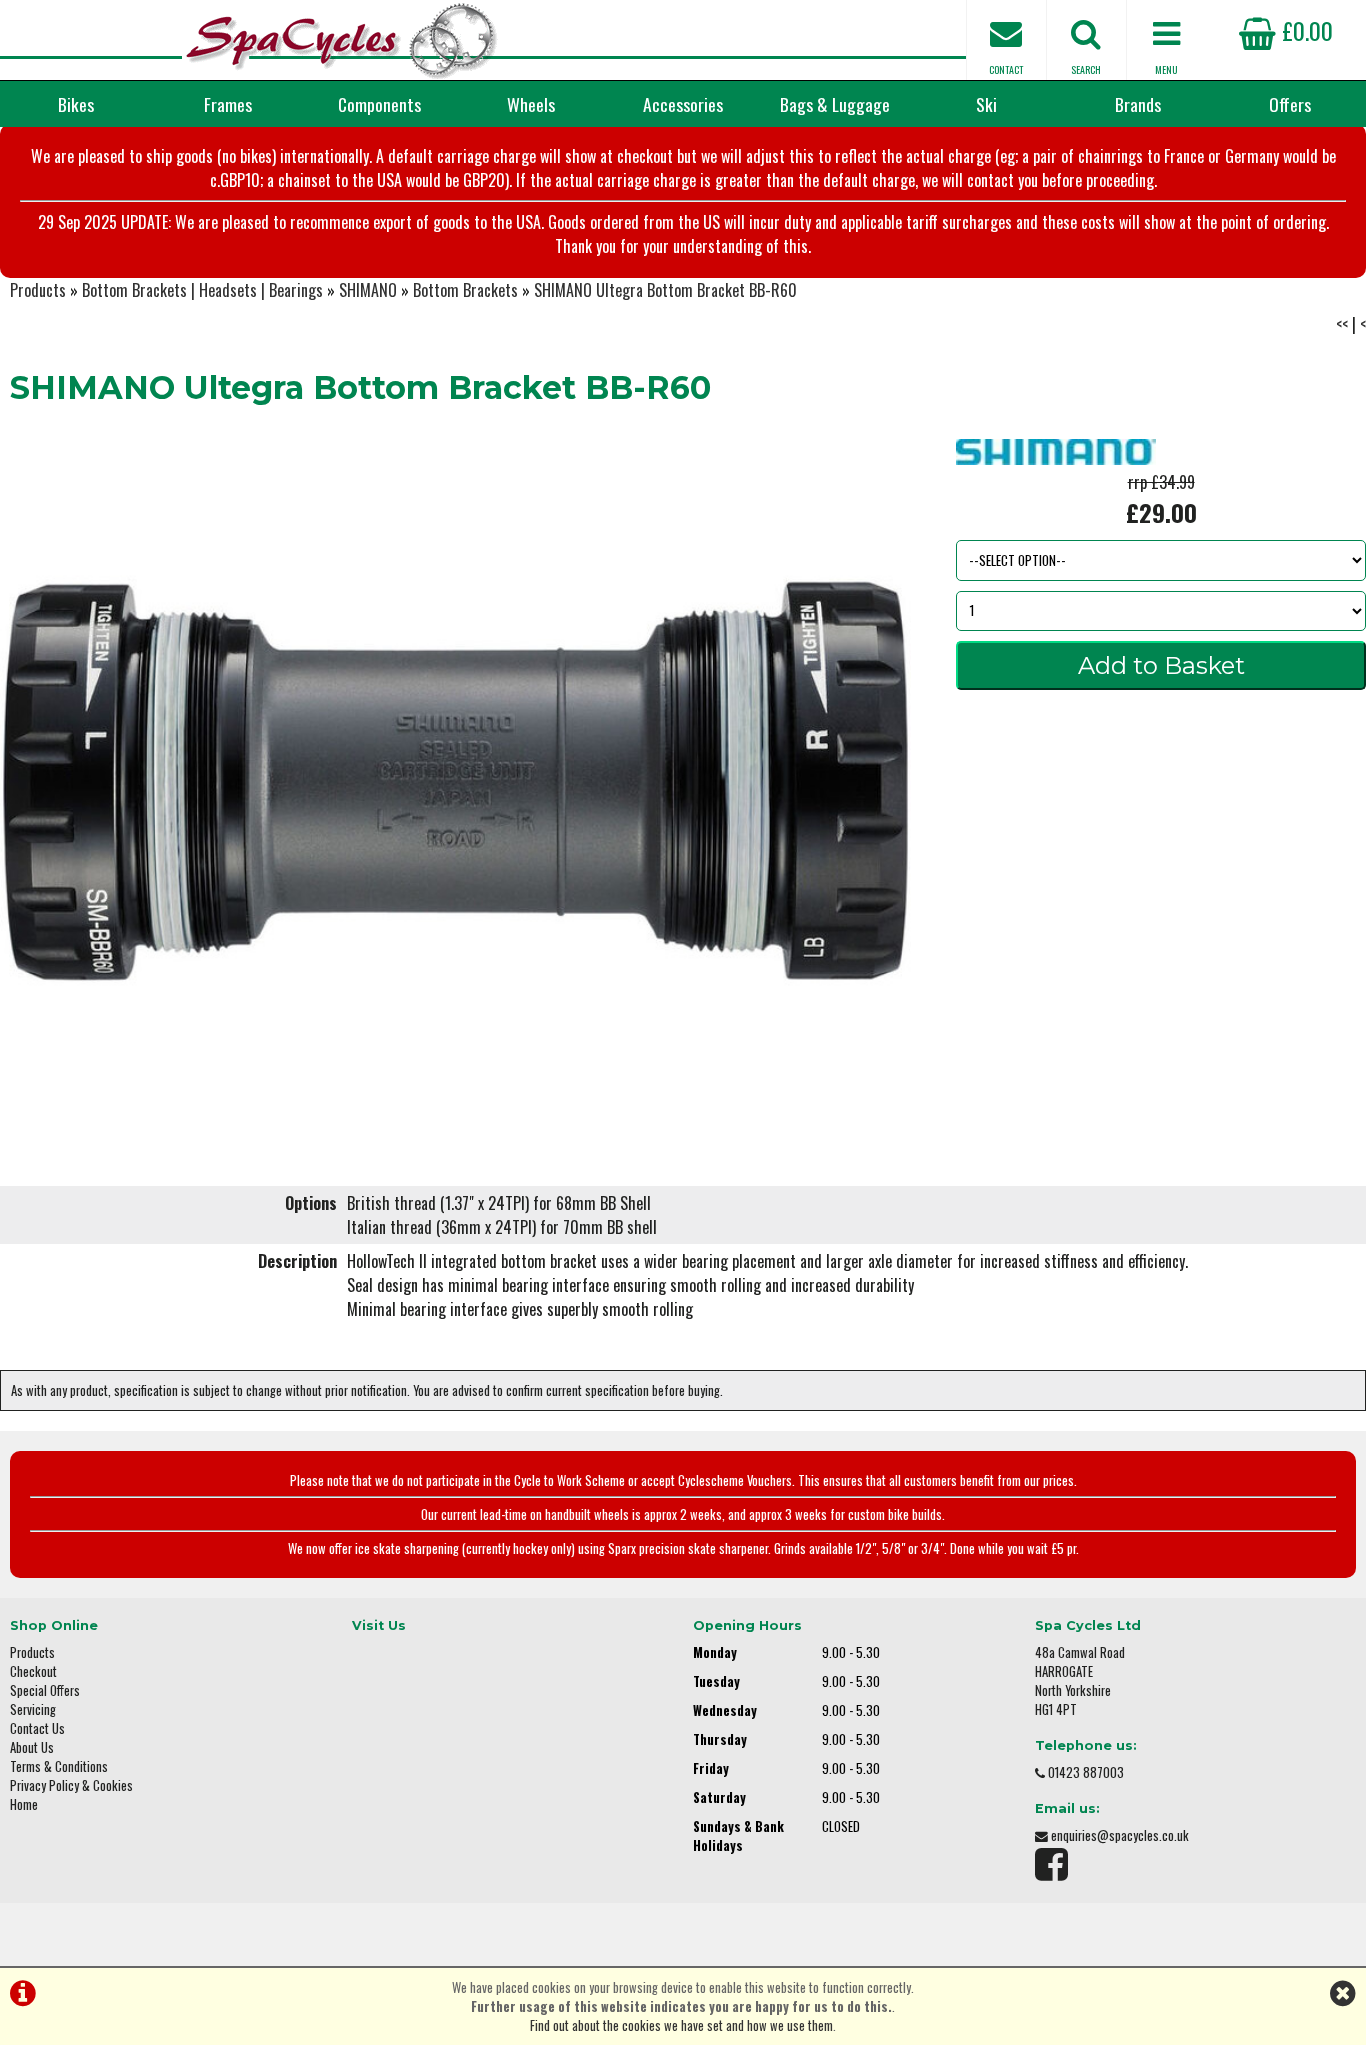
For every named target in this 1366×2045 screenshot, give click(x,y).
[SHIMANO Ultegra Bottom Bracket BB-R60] (455, 780)
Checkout (33, 1671)
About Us (32, 1747)
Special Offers (45, 1690)
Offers (1290, 104)
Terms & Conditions (59, 1766)
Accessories (683, 104)
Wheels (531, 104)
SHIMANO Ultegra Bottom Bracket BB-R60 (665, 290)
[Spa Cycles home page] (341, 40)
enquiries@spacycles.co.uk (1120, 1835)
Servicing (33, 1709)
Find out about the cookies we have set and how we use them (681, 2025)
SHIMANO (368, 290)
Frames (228, 104)
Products (38, 290)
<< (1342, 324)
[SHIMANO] (1056, 458)
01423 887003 (1086, 1772)
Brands (1138, 104)
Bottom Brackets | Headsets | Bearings (202, 290)
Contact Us (37, 1728)
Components (379, 104)
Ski (986, 104)
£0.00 (1304, 30)
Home (24, 1804)
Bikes (76, 104)
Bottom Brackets (465, 290)
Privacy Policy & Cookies (71, 1785)
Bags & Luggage (835, 104)
